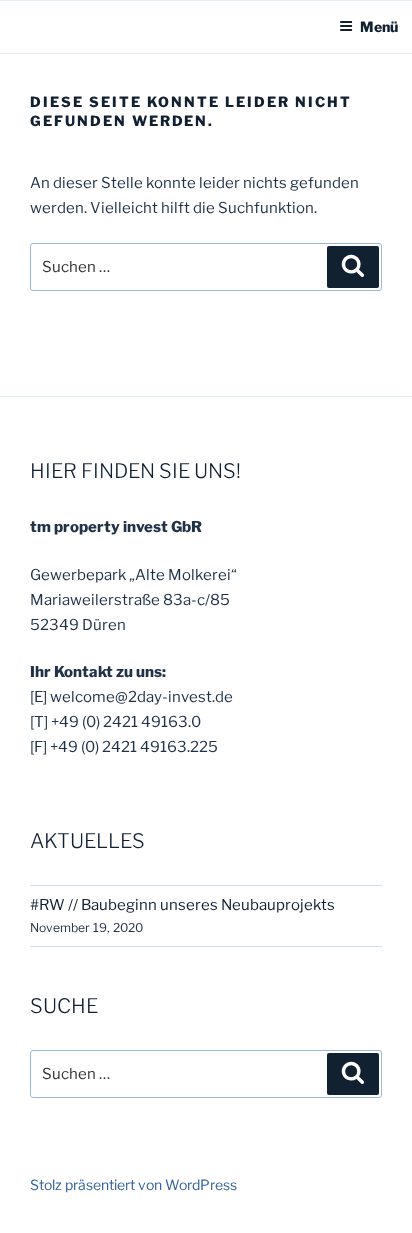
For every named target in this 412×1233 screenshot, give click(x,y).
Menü (379, 26)
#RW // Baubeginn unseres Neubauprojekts (182, 905)
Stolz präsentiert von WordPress (133, 1184)
